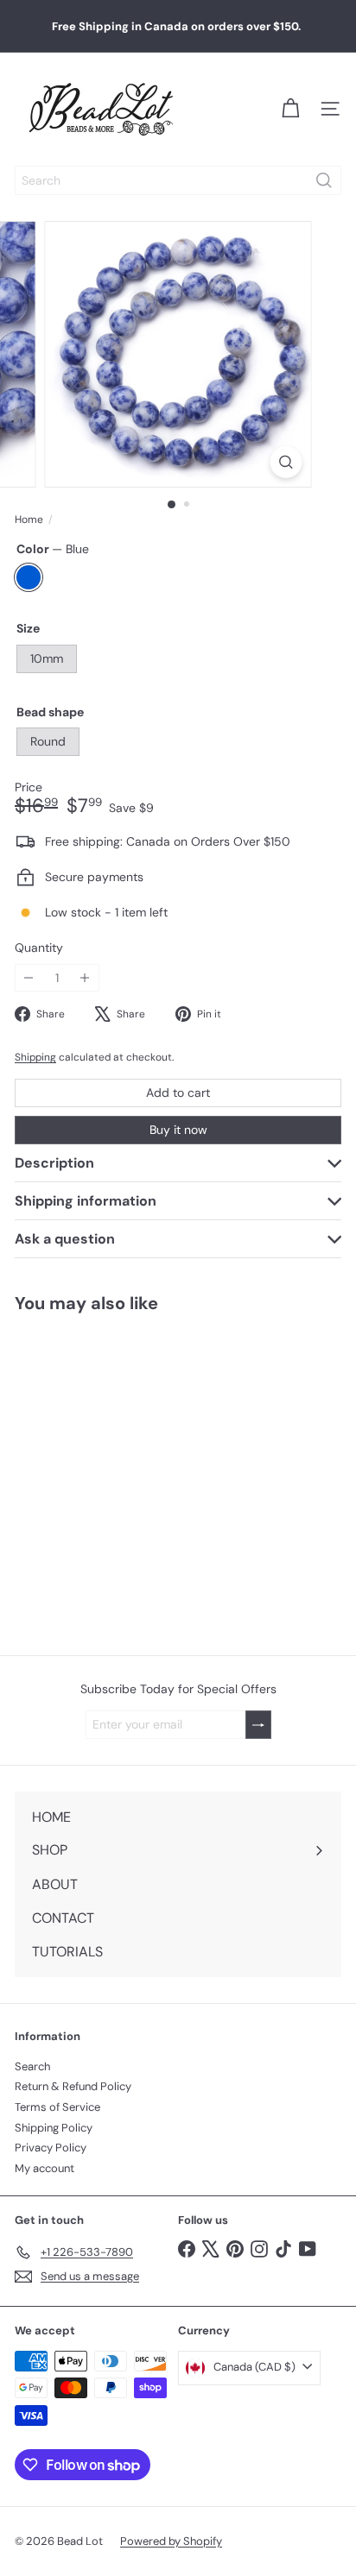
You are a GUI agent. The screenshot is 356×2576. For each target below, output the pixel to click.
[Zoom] (286, 462)
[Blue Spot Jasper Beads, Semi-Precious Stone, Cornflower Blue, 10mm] (109, 1474)
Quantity (39, 948)
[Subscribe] (258, 1725)
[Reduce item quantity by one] (29, 978)
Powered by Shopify (171, 2541)
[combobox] (178, 180)
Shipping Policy (54, 2128)
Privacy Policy (51, 2148)
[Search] (324, 180)
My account (44, 2168)
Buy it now (178, 1130)
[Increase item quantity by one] (85, 978)
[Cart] (290, 109)
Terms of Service (57, 2107)
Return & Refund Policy (73, 2086)
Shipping (35, 1057)
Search (32, 2066)
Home (29, 520)
